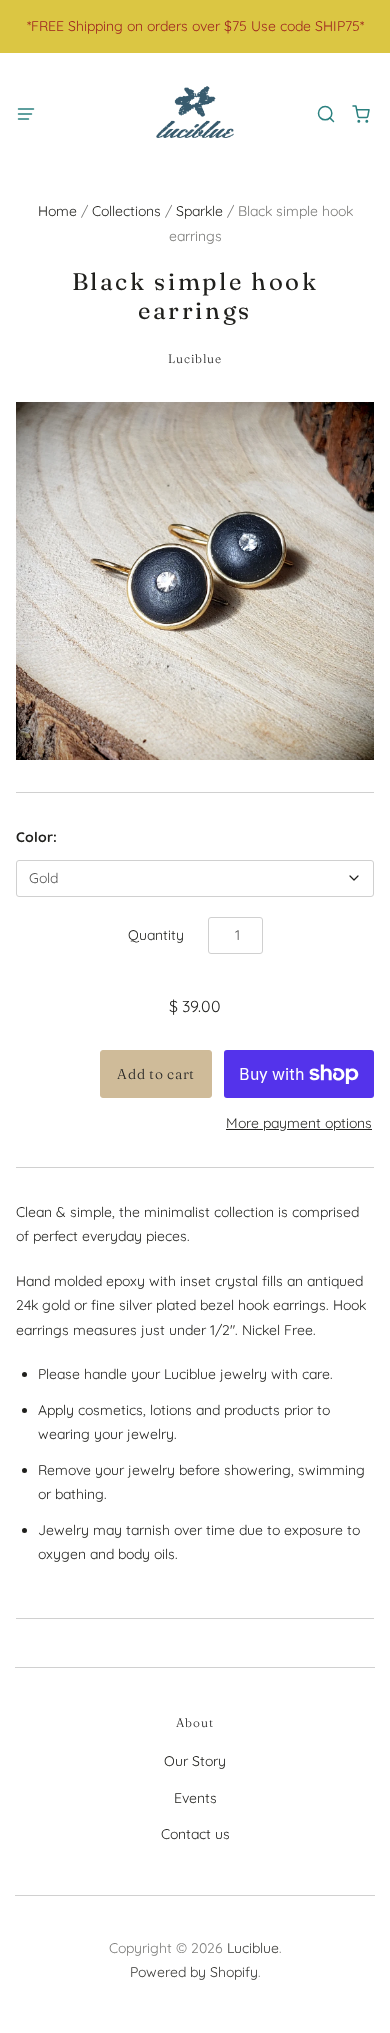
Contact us (195, 1834)
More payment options (299, 1123)
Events (195, 1798)
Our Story (195, 1761)
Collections (126, 211)
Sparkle (199, 211)
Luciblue (195, 358)
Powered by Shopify (194, 1972)
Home (57, 211)
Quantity (156, 935)
